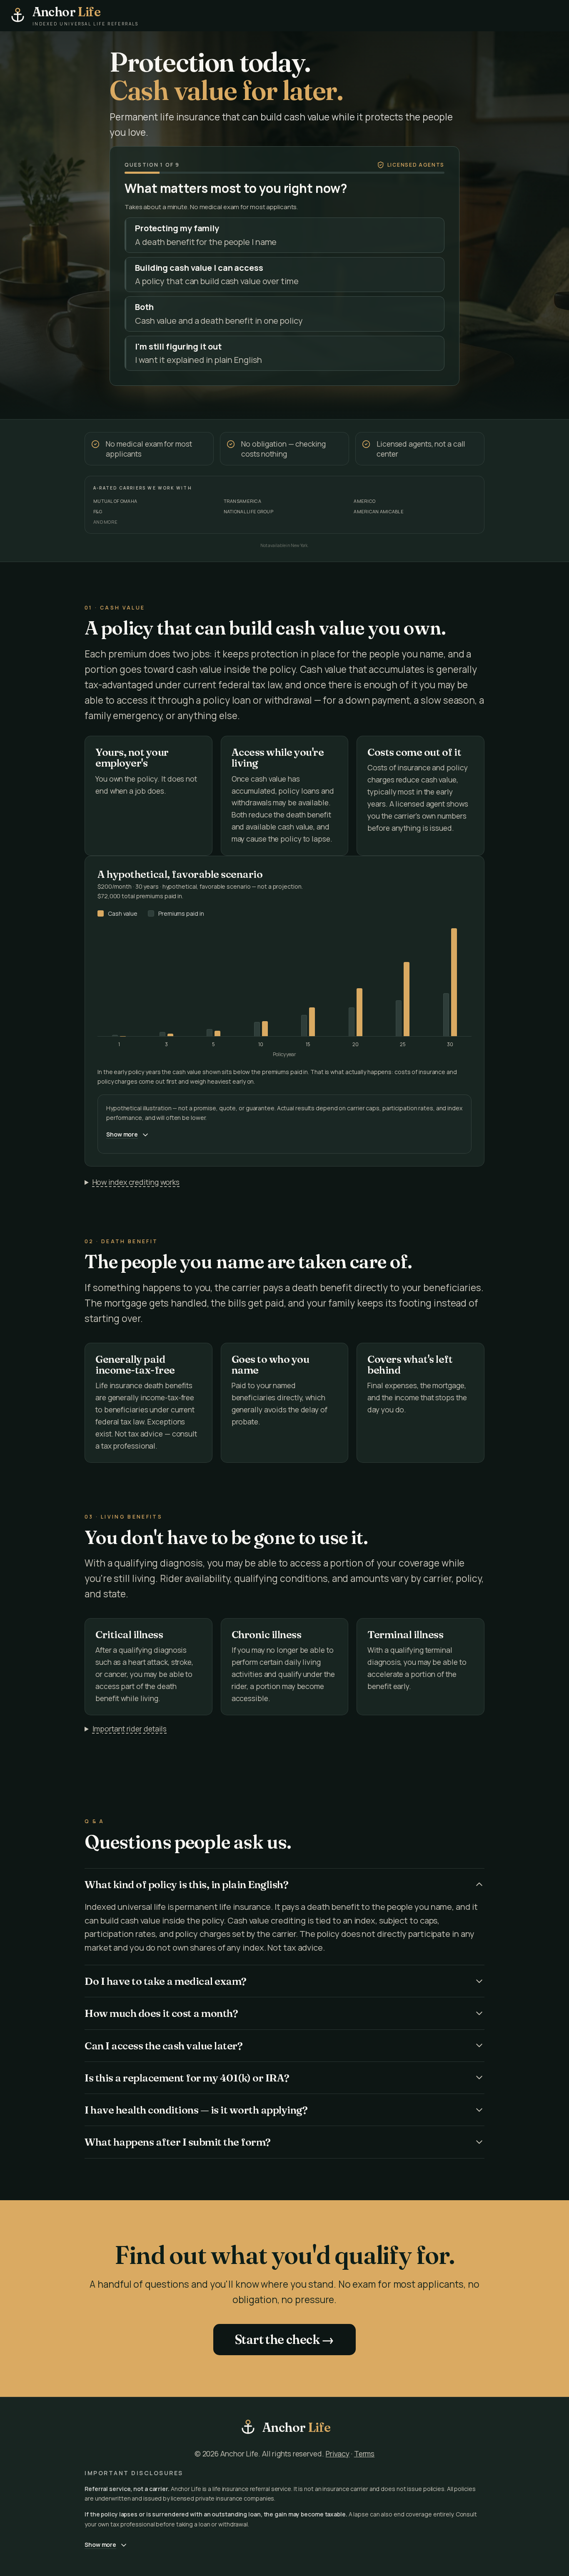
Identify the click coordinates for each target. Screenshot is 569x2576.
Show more (122, 1134)
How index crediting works (136, 1182)
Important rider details (130, 1729)
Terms (364, 2454)
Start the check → (284, 2340)
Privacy (338, 2454)
